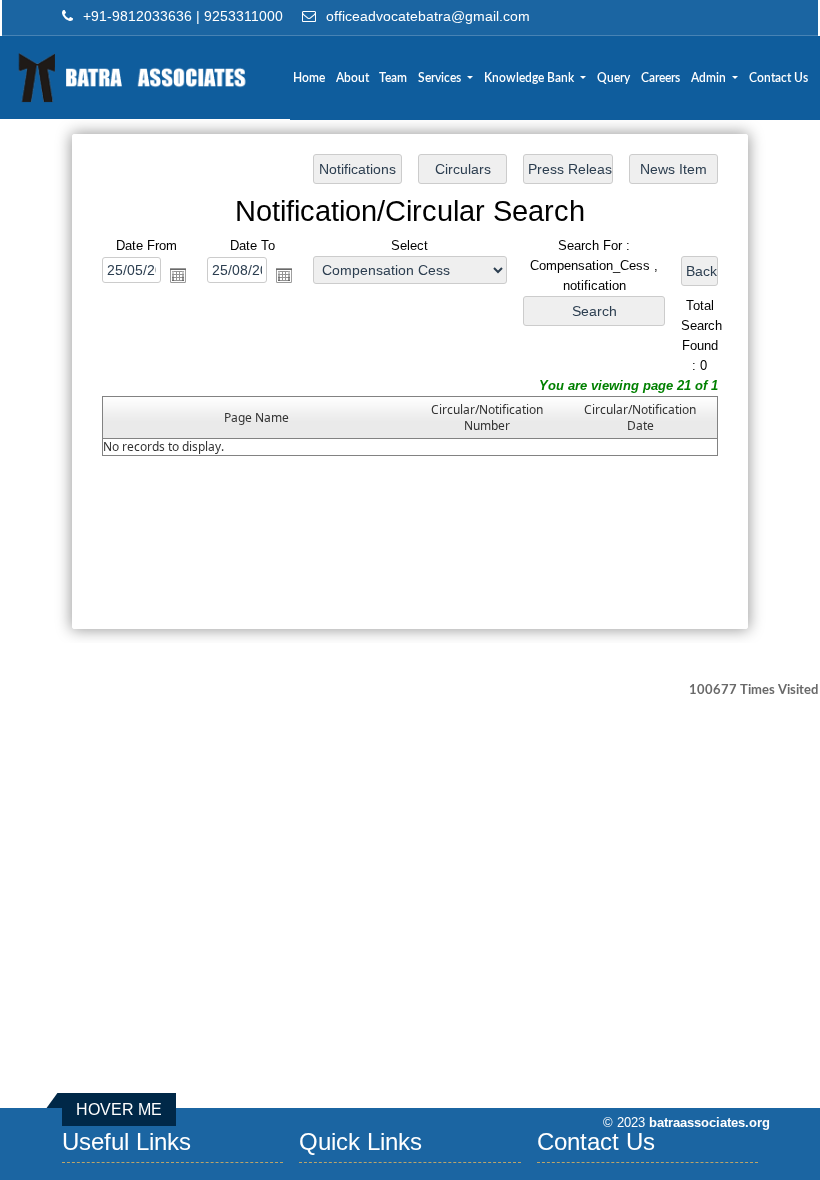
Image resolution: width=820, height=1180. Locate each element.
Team (393, 78)
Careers (660, 78)
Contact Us (778, 78)
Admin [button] (710, 78)
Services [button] (441, 78)
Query (613, 78)
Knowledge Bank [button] (530, 78)
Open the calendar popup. (178, 275)
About (352, 78)
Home (309, 78)
